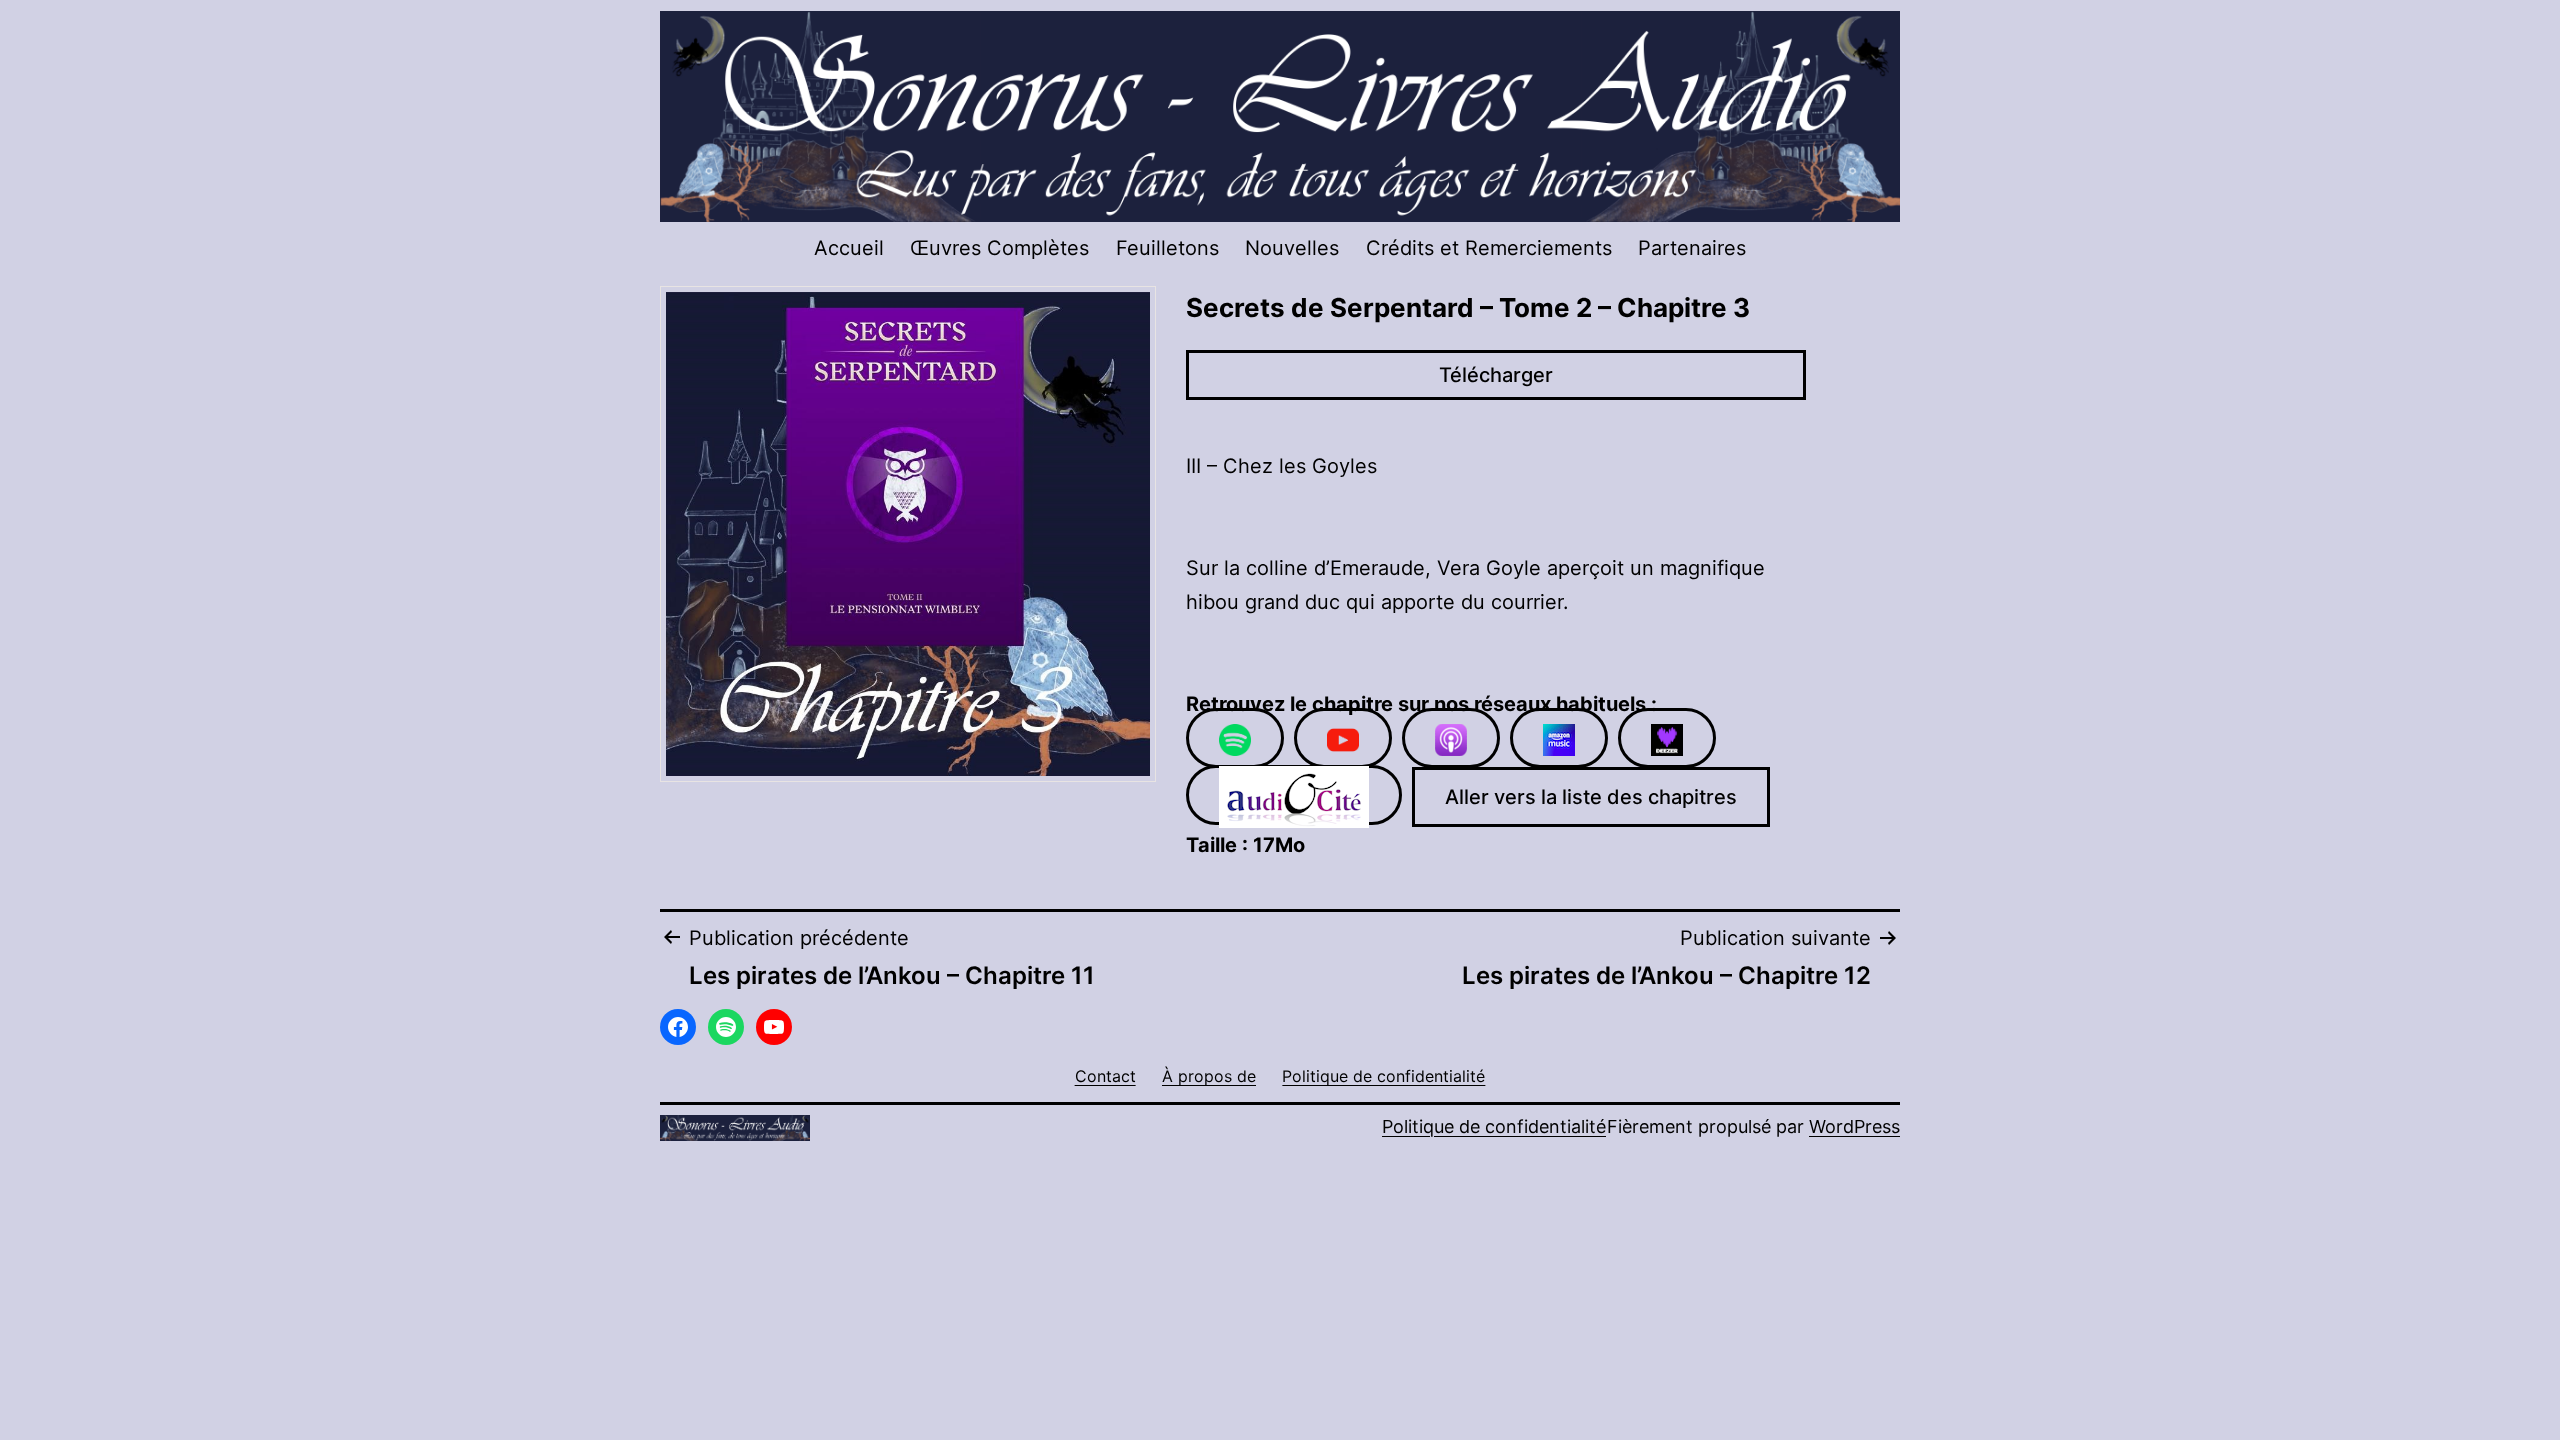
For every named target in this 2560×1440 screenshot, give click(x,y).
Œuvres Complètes (999, 248)
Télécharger (1496, 375)
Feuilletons (1167, 248)
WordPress (1854, 1126)
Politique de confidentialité (1494, 1126)
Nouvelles (1292, 248)
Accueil (849, 248)
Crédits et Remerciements (1489, 248)
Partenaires (1692, 248)
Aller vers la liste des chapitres (1591, 797)
